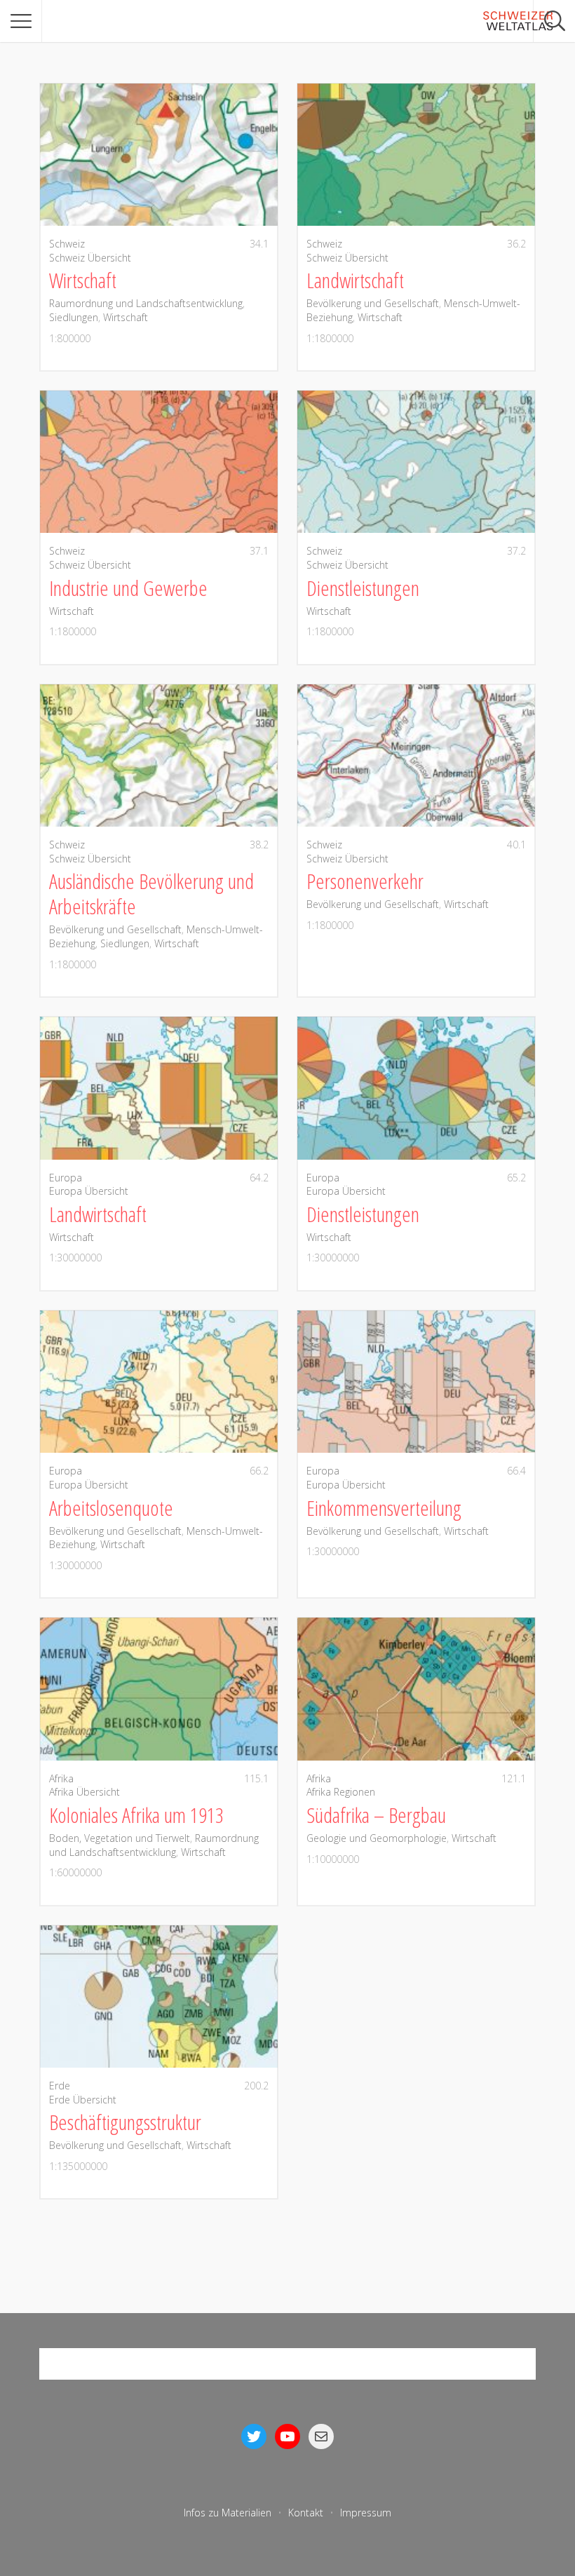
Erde (60, 2086)
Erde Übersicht (83, 2100)
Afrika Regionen (341, 1792)
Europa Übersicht (89, 1191)
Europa (66, 1178)
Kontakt (306, 2513)
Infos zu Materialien (228, 2513)
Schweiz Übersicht (90, 258)
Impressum (366, 2513)
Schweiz (67, 244)
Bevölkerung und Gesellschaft (373, 303)
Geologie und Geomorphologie (377, 1838)
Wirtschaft (126, 317)
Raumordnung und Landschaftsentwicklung (146, 303)
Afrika (61, 1778)
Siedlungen (74, 317)
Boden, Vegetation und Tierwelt (120, 1838)
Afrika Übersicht (84, 1792)
